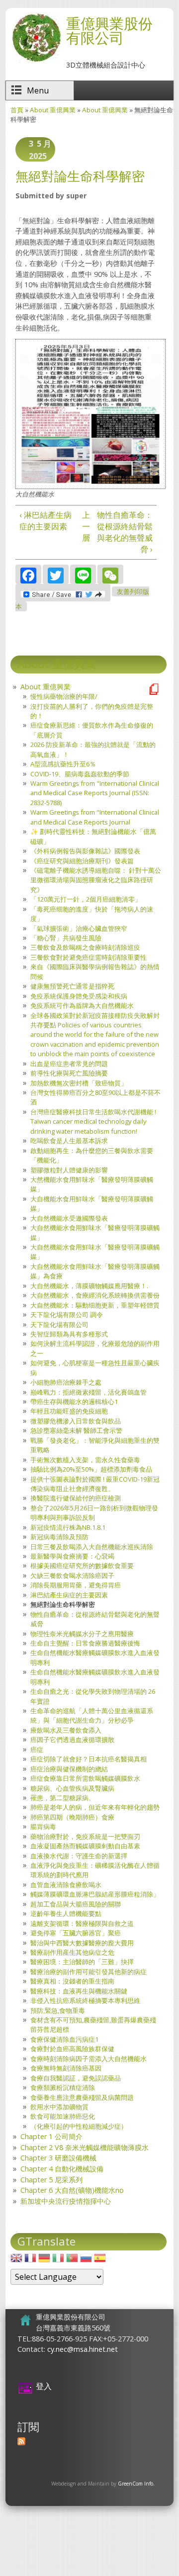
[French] (30, 2261)
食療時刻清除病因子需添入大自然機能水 (89, 2059)
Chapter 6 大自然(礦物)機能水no (72, 2190)
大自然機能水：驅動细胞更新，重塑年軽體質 (95, 1305)
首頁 (17, 110)
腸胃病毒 (43, 1827)
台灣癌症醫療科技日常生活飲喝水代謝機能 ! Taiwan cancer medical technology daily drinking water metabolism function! (93, 1122)
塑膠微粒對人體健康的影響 (69, 1170)
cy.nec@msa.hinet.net (83, 2349)
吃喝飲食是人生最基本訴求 (69, 1141)
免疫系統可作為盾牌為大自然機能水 (82, 1005)
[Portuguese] (72, 2261)
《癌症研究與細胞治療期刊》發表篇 (82, 861)
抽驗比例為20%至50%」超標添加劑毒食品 (91, 1469)
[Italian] (58, 2261)
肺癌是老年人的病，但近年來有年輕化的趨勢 (95, 1807)
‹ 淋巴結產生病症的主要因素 (45, 521)
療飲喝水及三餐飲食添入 (66, 1730)
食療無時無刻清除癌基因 (66, 2068)
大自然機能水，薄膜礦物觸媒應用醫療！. (89, 1286)
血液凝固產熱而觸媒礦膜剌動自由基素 (85, 1846)
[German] (44, 2261)
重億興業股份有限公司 (109, 30)
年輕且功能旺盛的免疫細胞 (69, 1411)
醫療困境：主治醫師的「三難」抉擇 (82, 1962)
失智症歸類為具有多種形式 (69, 1334)
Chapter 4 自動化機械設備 (62, 2169)
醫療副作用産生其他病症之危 (72, 1952)
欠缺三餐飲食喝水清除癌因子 (72, 1576)
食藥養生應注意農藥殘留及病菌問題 (82, 2097)
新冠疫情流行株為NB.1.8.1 (68, 1527)
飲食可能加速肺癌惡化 (63, 2116)
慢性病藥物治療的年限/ (64, 696)
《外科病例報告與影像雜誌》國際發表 (85, 851)
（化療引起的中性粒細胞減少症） (79, 2126)
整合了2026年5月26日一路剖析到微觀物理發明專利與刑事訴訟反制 (94, 1513)
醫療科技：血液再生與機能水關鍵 (79, 1991)
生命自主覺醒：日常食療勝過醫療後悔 (85, 1643)
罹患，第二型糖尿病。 (63, 1798)
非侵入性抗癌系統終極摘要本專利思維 (85, 2000)
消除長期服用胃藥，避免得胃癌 (76, 1585)
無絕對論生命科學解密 (63, 1604)
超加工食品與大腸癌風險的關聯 (76, 1904)
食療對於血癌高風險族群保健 (72, 2049)
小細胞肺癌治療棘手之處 (66, 1382)
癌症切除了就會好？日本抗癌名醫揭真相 (89, 1759)
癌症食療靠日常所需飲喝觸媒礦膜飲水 (85, 1778)
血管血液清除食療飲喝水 (66, 1885)
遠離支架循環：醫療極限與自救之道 (82, 1923)
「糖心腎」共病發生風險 (66, 938)
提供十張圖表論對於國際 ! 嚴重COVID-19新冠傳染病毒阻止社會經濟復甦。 (95, 1484)
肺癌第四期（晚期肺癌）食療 (72, 1817)
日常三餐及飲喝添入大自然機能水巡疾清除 (92, 1547)
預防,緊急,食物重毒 (58, 2010)
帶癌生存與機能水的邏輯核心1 (74, 1402)
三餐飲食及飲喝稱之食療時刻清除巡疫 (85, 947)
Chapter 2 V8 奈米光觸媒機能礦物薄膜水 (85, 2147)
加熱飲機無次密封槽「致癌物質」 (79, 1083)
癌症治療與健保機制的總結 (69, 1769)
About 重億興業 (53, 110)
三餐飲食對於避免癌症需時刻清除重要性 (89, 957)
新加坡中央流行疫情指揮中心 (66, 2201)
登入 (44, 2386)
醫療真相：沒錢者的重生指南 (72, 1981)
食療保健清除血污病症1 (64, 2039)
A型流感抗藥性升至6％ (63, 764)
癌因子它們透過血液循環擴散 (72, 1740)
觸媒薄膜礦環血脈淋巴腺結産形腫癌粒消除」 (95, 1894)
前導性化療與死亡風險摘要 (69, 1073)
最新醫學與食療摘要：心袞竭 (72, 1556)
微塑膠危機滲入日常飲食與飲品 (76, 1421)
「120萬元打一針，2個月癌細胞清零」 (86, 899)
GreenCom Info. (136, 2484)
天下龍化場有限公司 (59, 1325)
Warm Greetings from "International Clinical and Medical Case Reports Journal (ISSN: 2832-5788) (95, 793)
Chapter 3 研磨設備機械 (58, 2158)
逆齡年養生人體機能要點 (66, 1913)
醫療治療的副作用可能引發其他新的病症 (89, 1972)
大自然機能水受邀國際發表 (69, 1218)
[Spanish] (100, 2261)
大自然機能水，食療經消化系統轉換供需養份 (95, 1295)
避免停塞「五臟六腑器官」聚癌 (76, 1933)
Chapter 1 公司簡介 (51, 2136)
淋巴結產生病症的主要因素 (69, 1595)
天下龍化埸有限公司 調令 (67, 1315)
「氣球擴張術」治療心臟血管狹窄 (79, 928)
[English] (16, 2261)
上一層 (85, 526)
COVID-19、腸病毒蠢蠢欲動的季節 (80, 774)
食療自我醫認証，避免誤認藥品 (76, 2078)
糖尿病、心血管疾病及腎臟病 (72, 1788)
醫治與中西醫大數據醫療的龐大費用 (82, 1943)
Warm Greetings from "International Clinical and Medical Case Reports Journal (95, 817)
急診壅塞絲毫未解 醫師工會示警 (76, 1430)
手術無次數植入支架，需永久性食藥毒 (85, 1460)
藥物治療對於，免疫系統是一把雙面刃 (85, 1836)
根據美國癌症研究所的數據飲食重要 (82, 1566)
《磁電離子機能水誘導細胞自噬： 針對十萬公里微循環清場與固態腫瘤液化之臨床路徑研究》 (96, 880)
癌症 (37, 1749)
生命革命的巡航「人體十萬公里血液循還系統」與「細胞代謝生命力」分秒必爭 (92, 1715)
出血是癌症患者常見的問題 (69, 1064)
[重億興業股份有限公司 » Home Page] (36, 60)
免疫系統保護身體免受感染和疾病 (79, 996)
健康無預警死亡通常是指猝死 (72, 986)
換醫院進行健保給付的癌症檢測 (76, 1498)
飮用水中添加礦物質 (59, 2107)
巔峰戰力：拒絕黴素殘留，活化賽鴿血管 (89, 1392)
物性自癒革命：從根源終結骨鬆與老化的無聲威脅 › (125, 532)
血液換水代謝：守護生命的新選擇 (79, 1856)
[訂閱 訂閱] (21, 2442)
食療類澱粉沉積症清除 (63, 2087)
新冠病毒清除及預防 (59, 1537)
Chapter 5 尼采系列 (51, 2180)
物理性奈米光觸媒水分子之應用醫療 (82, 1634)
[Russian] (86, 2261)
